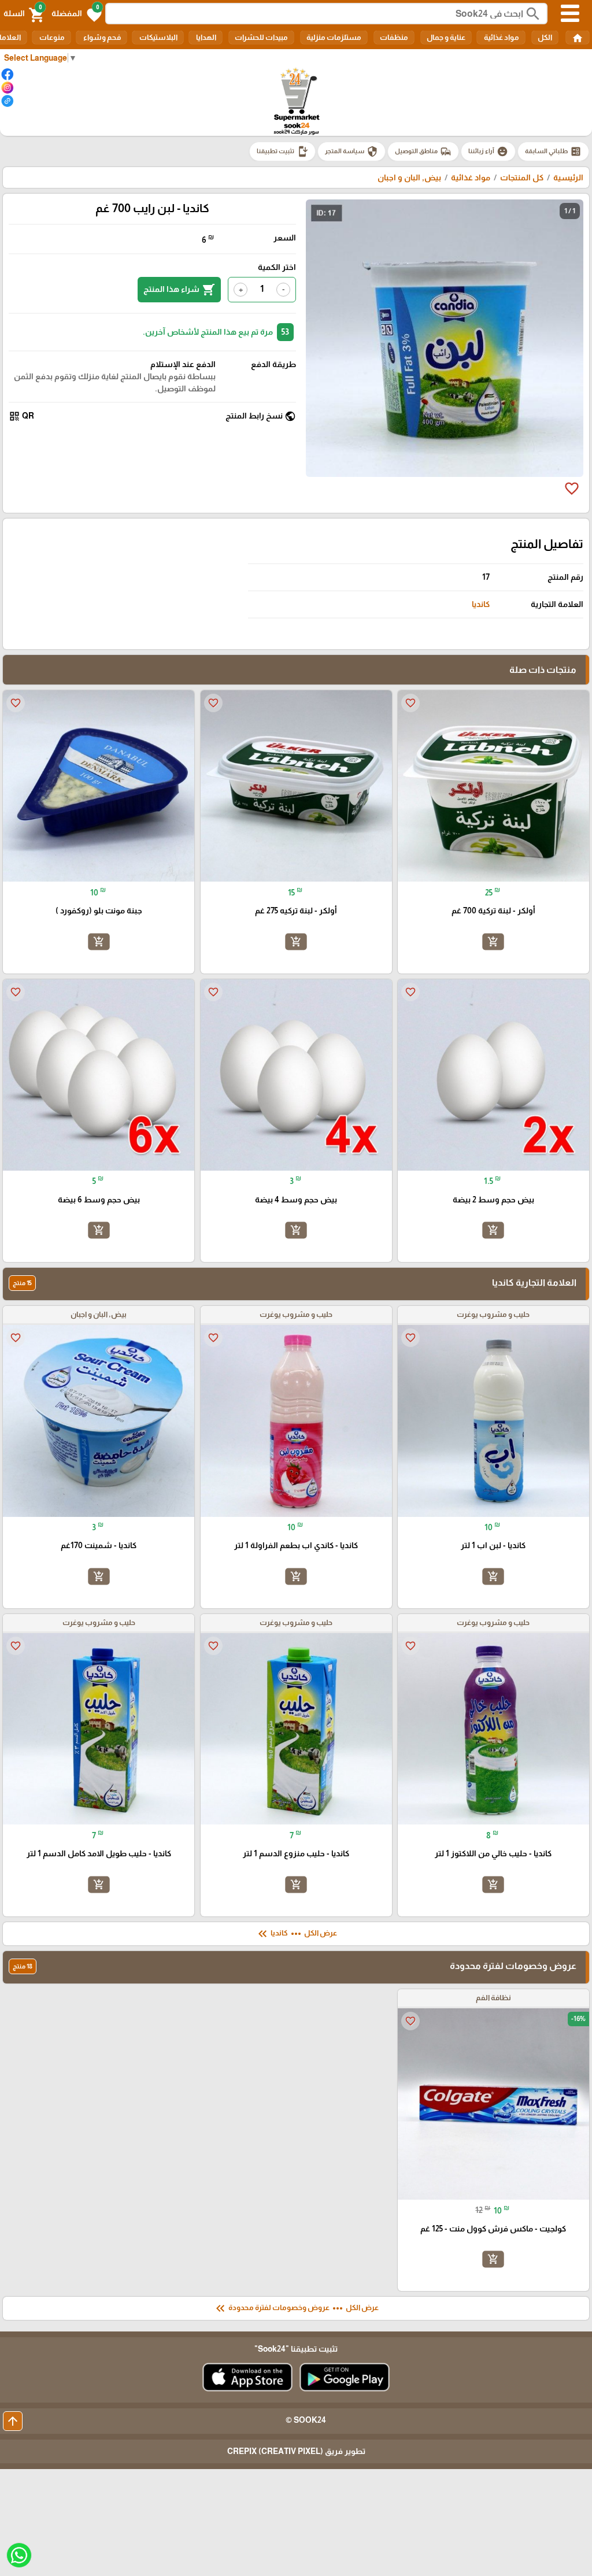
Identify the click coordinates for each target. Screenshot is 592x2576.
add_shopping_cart (493, 941)
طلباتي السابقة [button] (553, 151)
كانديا (481, 604)
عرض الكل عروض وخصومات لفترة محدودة (296, 2308)
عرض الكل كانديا (296, 1934)
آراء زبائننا (488, 151)
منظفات (394, 37)
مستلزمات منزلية (334, 37)
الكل (545, 37)
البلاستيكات (158, 37)
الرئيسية (568, 177)
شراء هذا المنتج (179, 290)
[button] (77, 14)
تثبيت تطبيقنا (282, 151)
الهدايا (206, 37)
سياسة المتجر (351, 151)
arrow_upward (13, 2421)
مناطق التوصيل (423, 151)
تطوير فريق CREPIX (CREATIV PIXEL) (296, 2451)
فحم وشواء (101, 37)
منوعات (51, 37)
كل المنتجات (522, 177)
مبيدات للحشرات (261, 37)
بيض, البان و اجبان (409, 177)
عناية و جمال (446, 37)
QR (21, 416)
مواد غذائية (501, 37)
